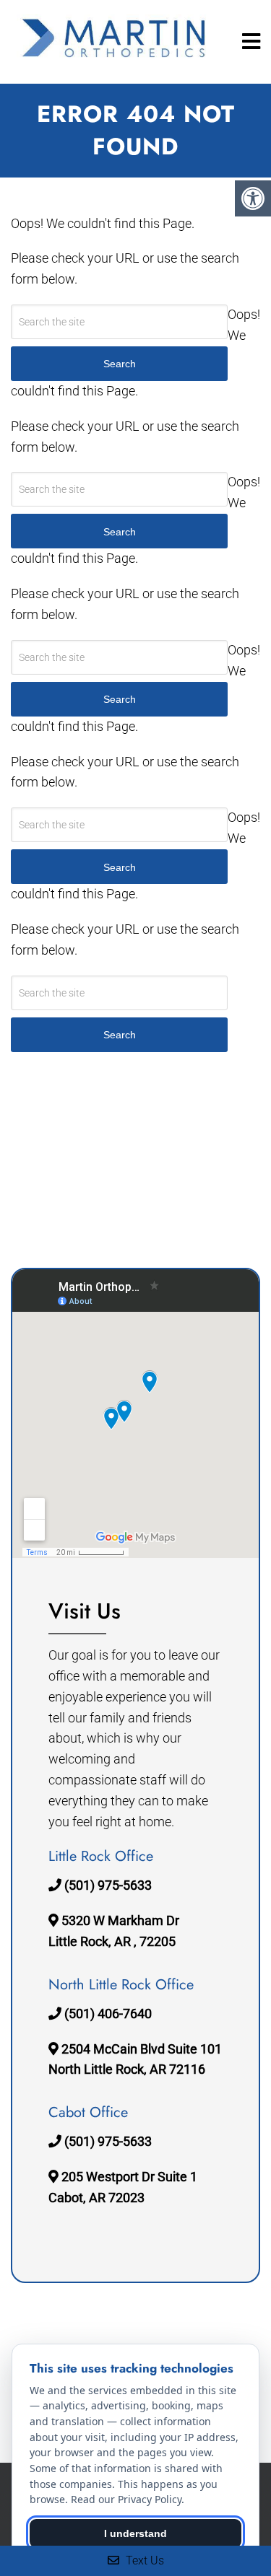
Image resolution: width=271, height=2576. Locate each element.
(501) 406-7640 (108, 2014)
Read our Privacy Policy (126, 2499)
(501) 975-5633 (108, 1885)
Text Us (143, 2560)
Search (120, 1035)
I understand (135, 2533)
